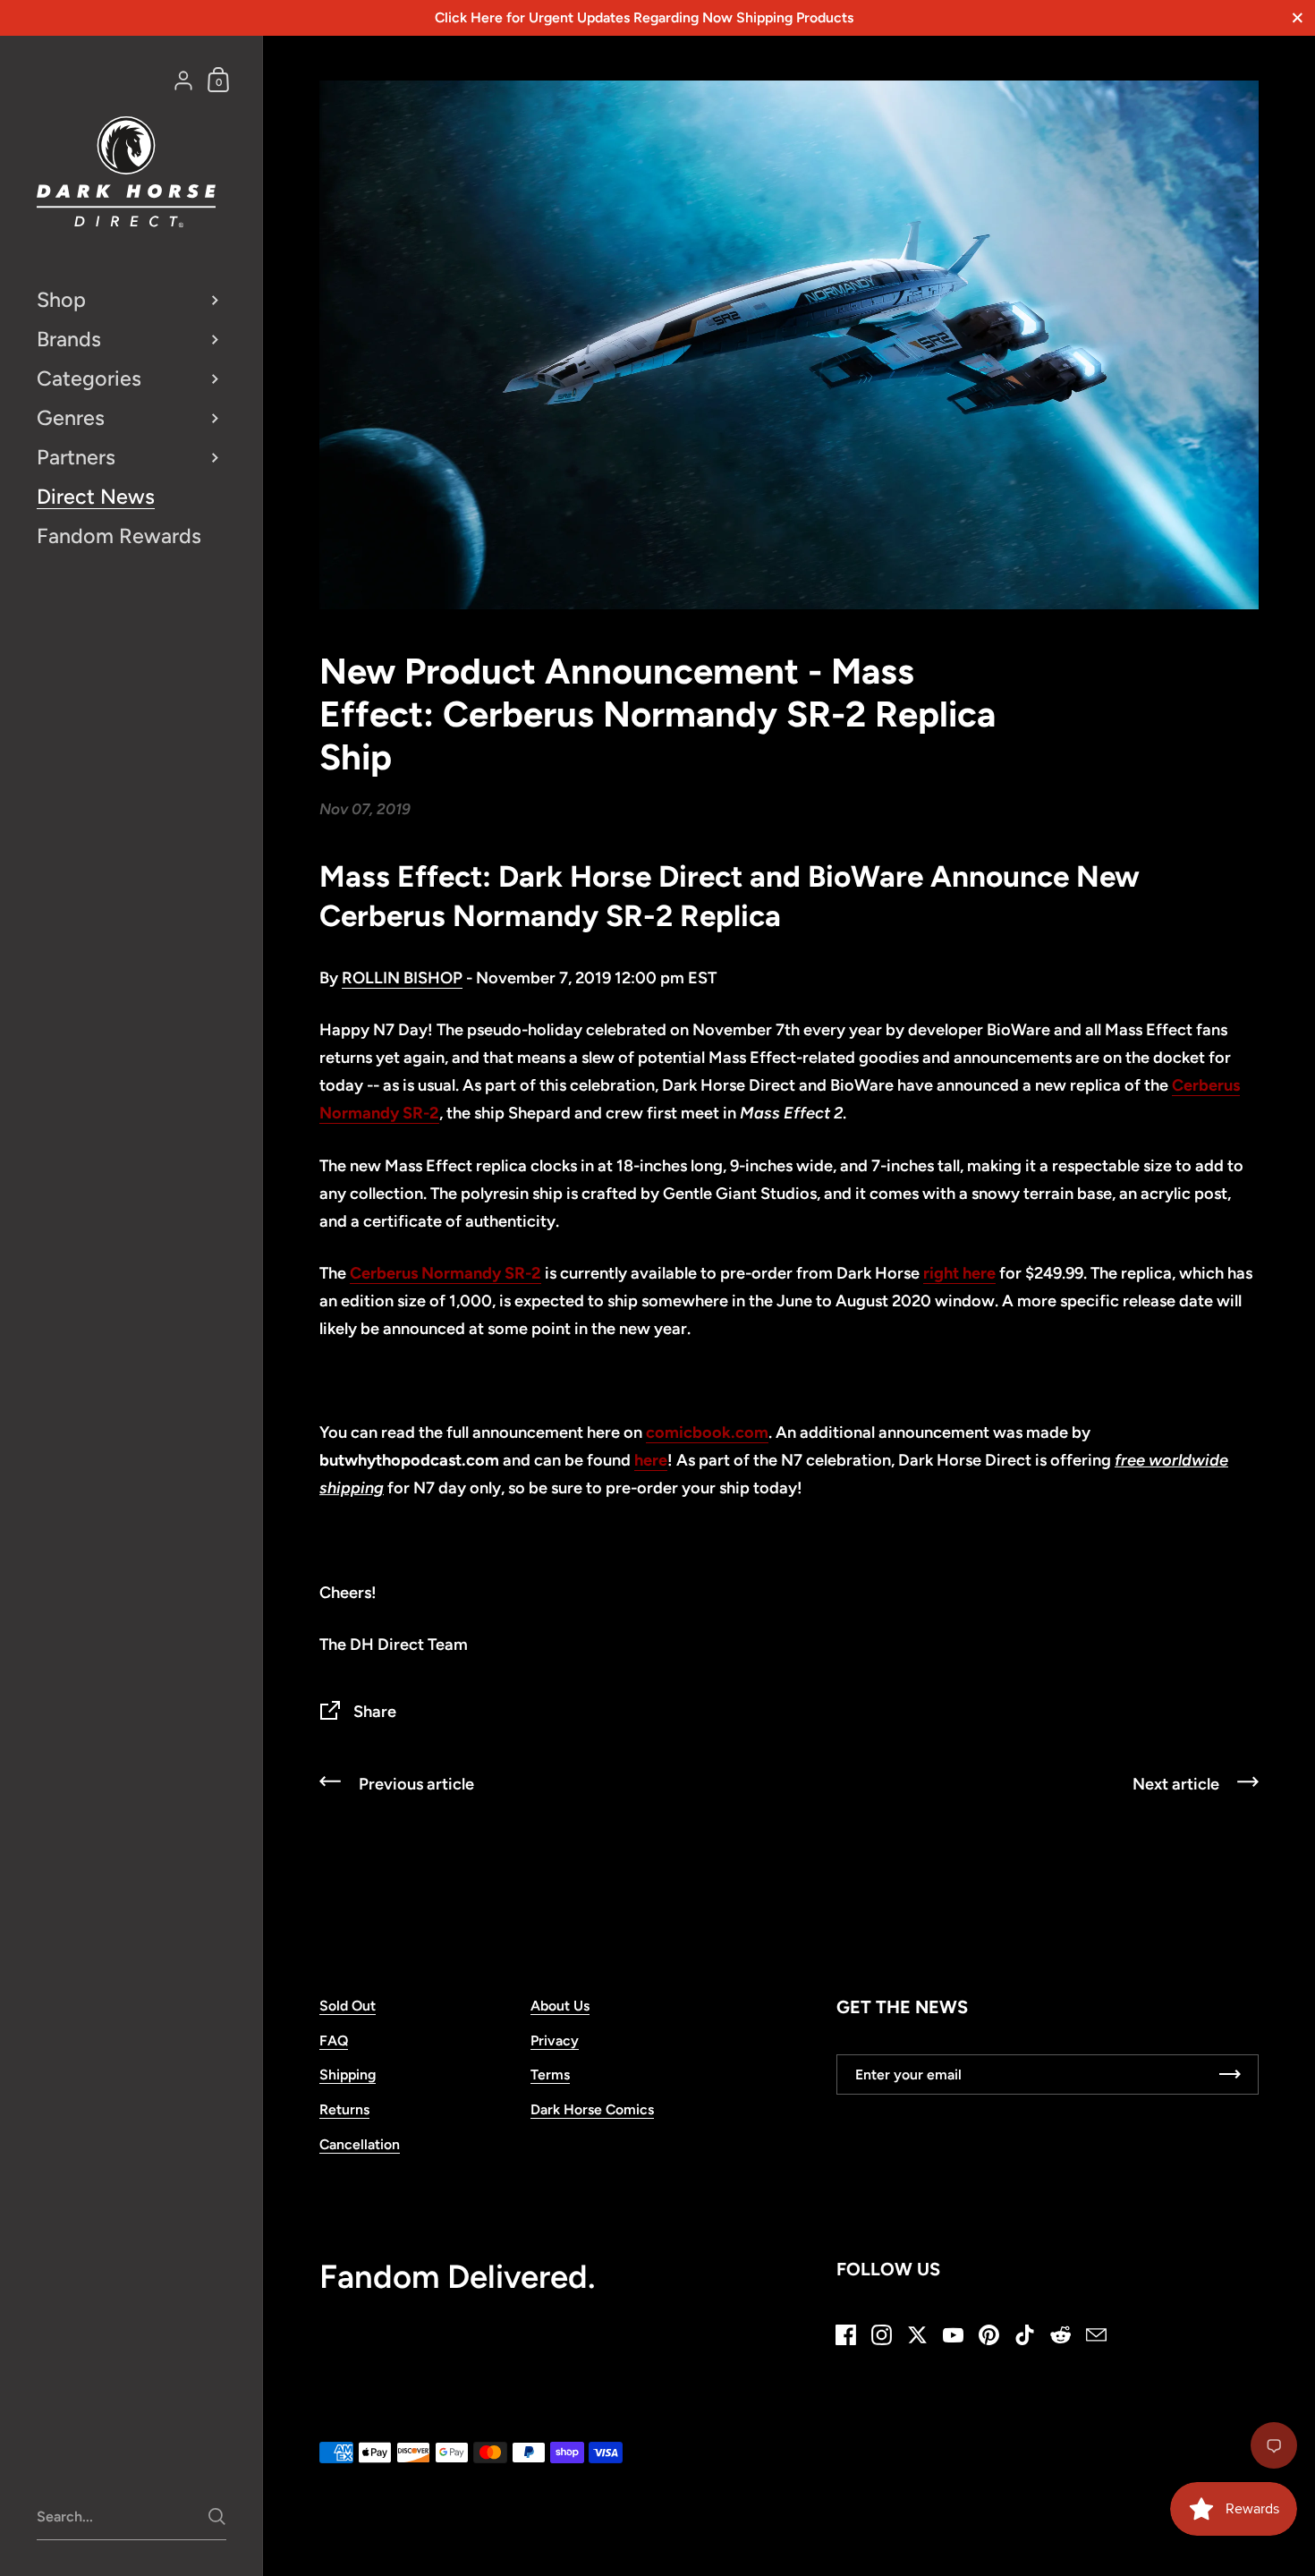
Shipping (348, 2074)
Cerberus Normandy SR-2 (445, 1273)
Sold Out (348, 2006)
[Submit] (217, 2516)
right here (959, 1273)
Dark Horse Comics (592, 2109)
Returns (344, 2109)
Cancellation (360, 2144)
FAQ (334, 2040)
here (651, 1460)
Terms (550, 2074)
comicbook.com (707, 1433)
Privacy (555, 2040)
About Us (560, 2006)
